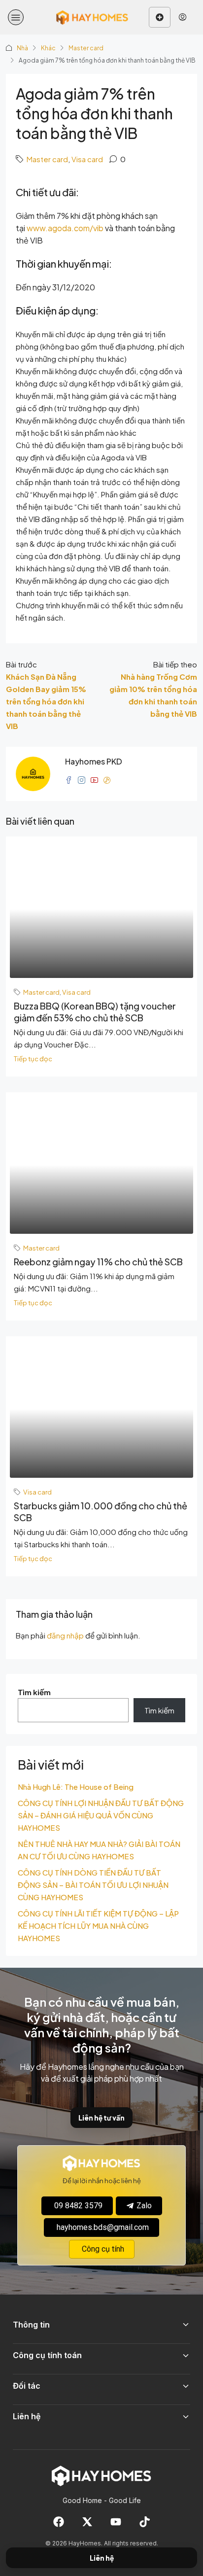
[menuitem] (183, 17)
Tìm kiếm (34, 1692)
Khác (48, 48)
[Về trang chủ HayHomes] (101, 2475)
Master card (86, 48)
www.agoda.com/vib (65, 228)
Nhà (22, 48)
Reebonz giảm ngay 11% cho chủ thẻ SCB (98, 1262)
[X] (87, 2522)
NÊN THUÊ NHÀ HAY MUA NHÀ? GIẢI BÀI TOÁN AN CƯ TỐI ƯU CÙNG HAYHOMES (99, 1850)
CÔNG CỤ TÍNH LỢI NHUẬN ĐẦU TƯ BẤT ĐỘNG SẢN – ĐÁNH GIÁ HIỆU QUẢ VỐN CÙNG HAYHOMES (101, 1815)
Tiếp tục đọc (33, 1059)
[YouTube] (116, 2522)
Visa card (87, 159)
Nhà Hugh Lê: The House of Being (76, 1787)
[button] (16, 17)
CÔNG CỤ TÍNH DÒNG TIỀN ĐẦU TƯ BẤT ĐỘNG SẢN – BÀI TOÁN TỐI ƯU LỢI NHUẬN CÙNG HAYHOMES (93, 1885)
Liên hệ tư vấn (101, 2118)
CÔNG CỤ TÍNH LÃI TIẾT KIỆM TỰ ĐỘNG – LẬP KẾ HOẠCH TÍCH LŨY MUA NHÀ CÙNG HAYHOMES (98, 1926)
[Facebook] (59, 2522)
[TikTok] (144, 2522)
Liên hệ (102, 2558)
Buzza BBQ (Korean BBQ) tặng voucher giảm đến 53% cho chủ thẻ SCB (95, 1012)
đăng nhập (65, 1635)
